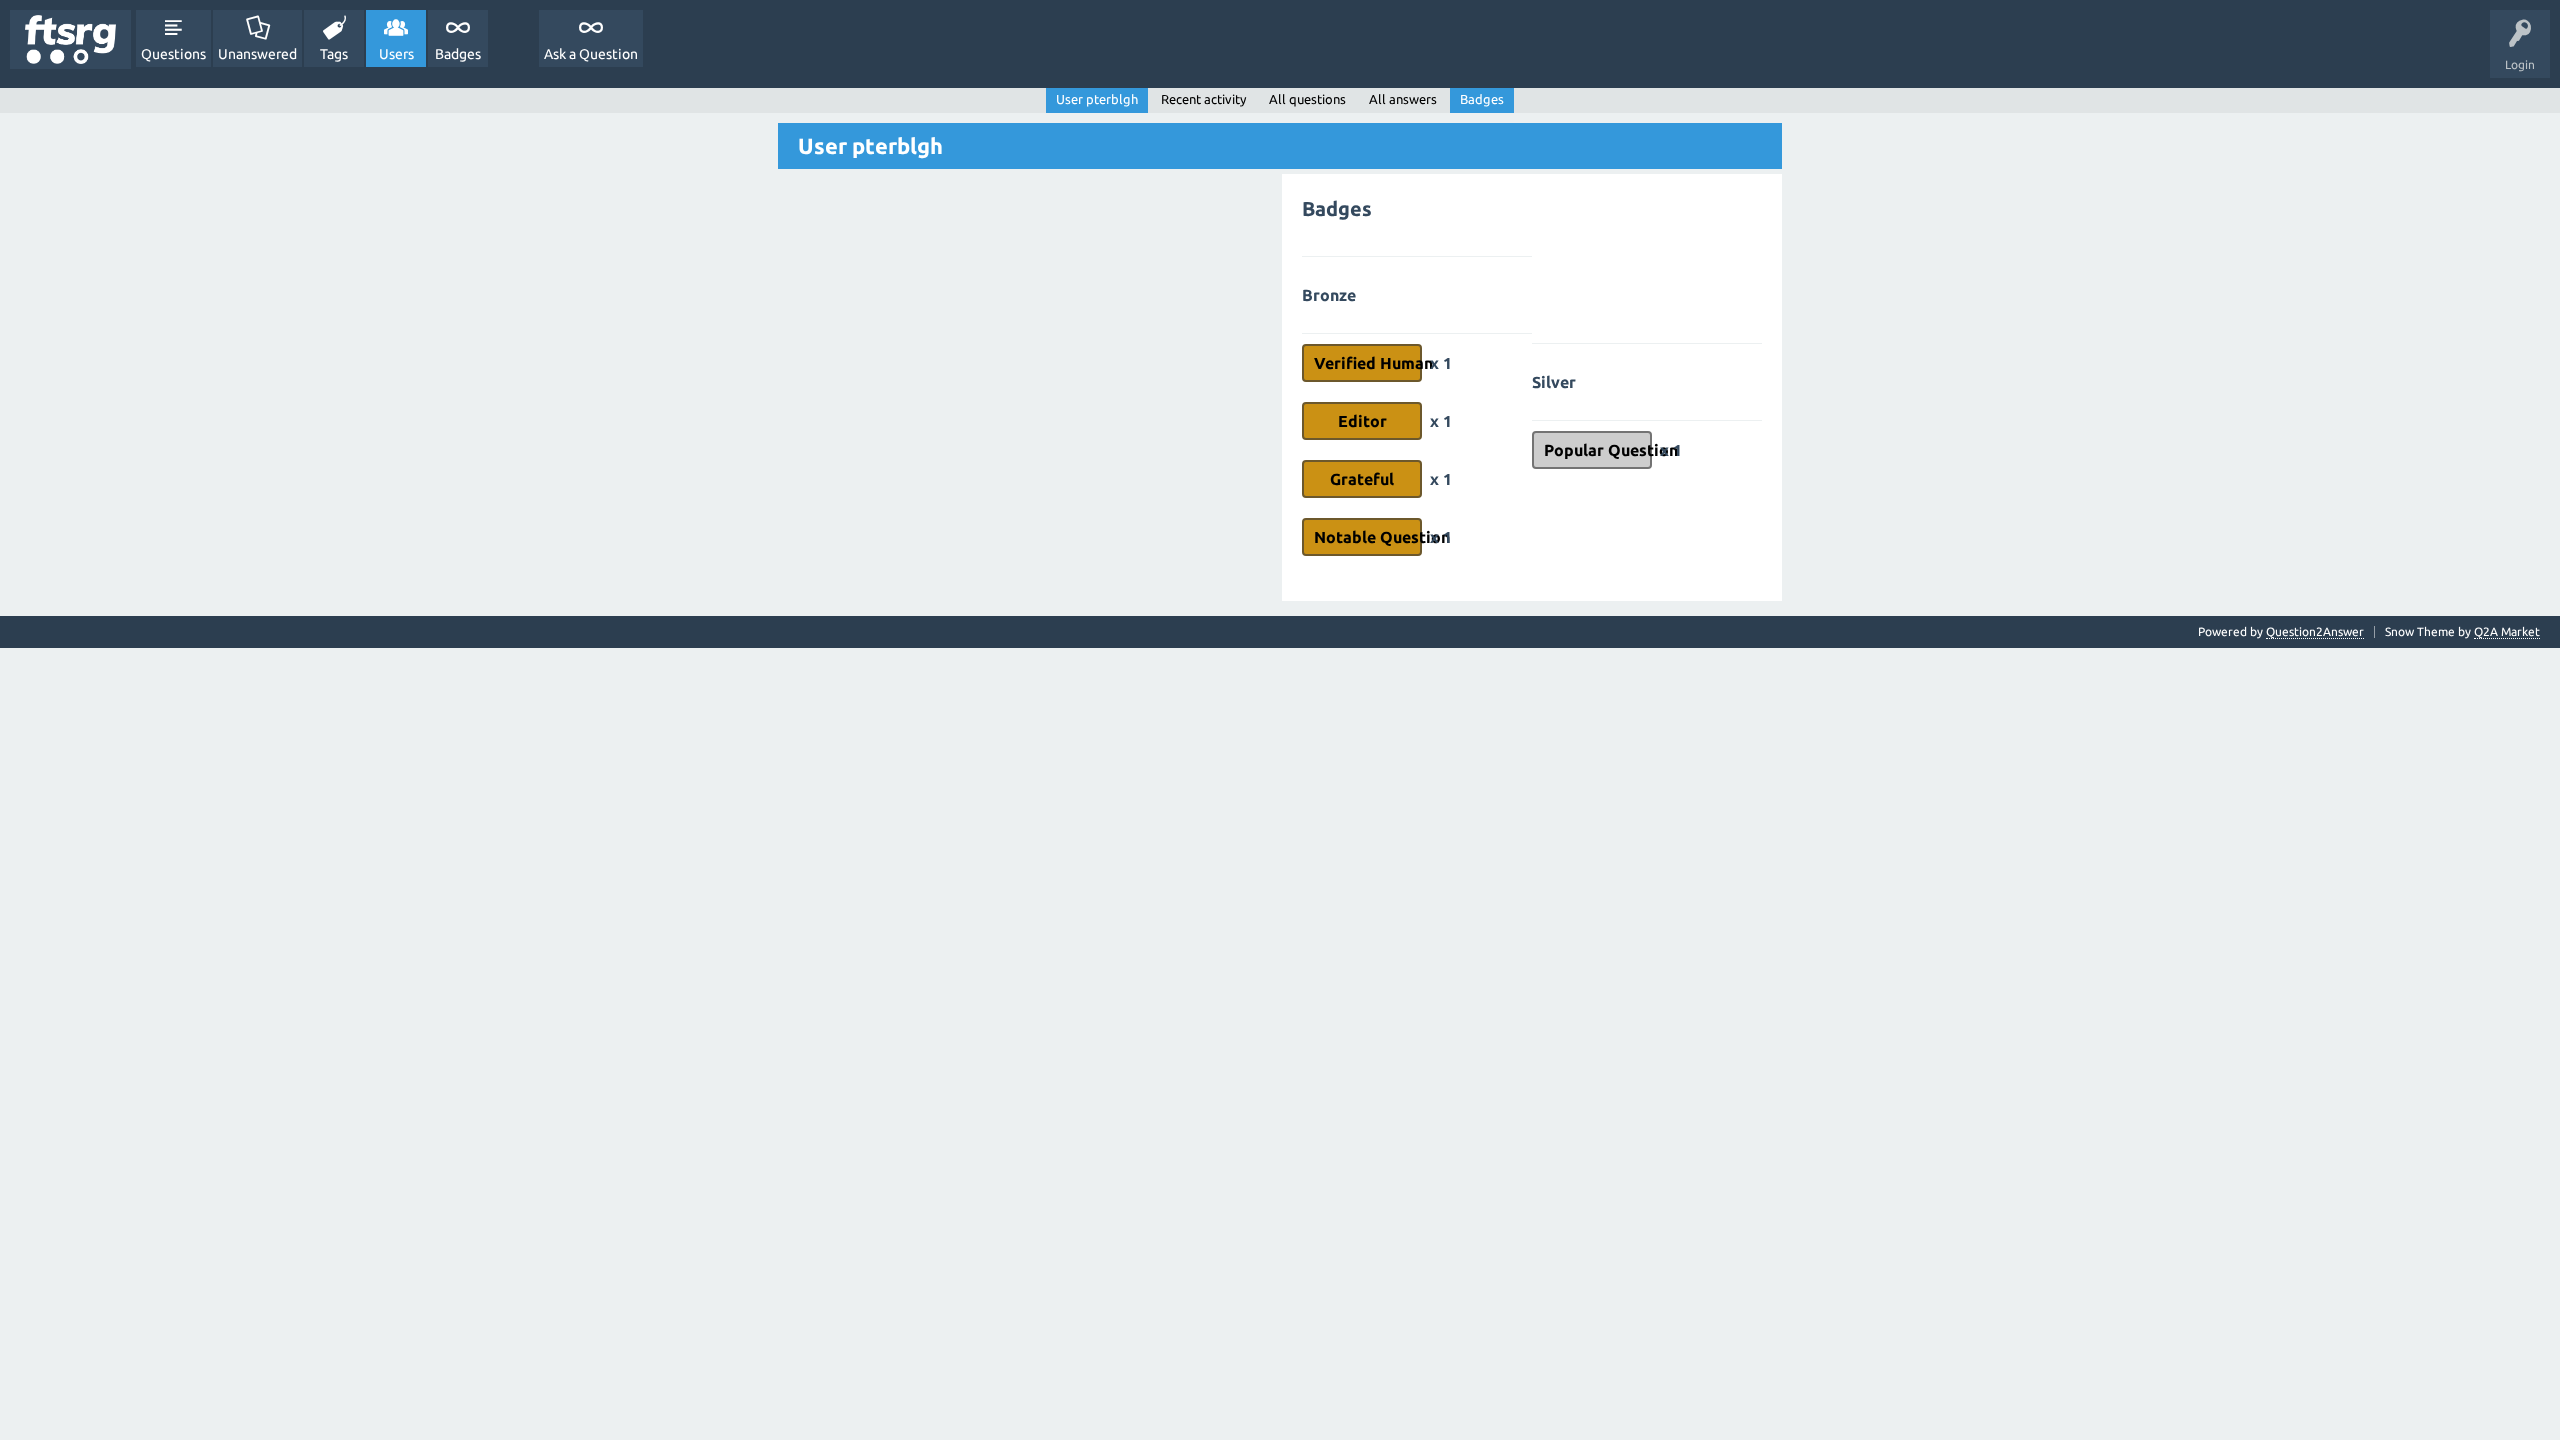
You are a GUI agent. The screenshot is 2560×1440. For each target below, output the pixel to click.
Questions (173, 54)
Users (396, 54)
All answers (1403, 99)
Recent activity (1203, 99)
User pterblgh (1097, 99)
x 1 (1441, 363)
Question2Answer (2315, 631)
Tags (334, 54)
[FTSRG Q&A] (70, 39)
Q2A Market (2507, 631)
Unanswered (257, 54)
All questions (1307, 99)
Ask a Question (591, 54)
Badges (458, 54)
